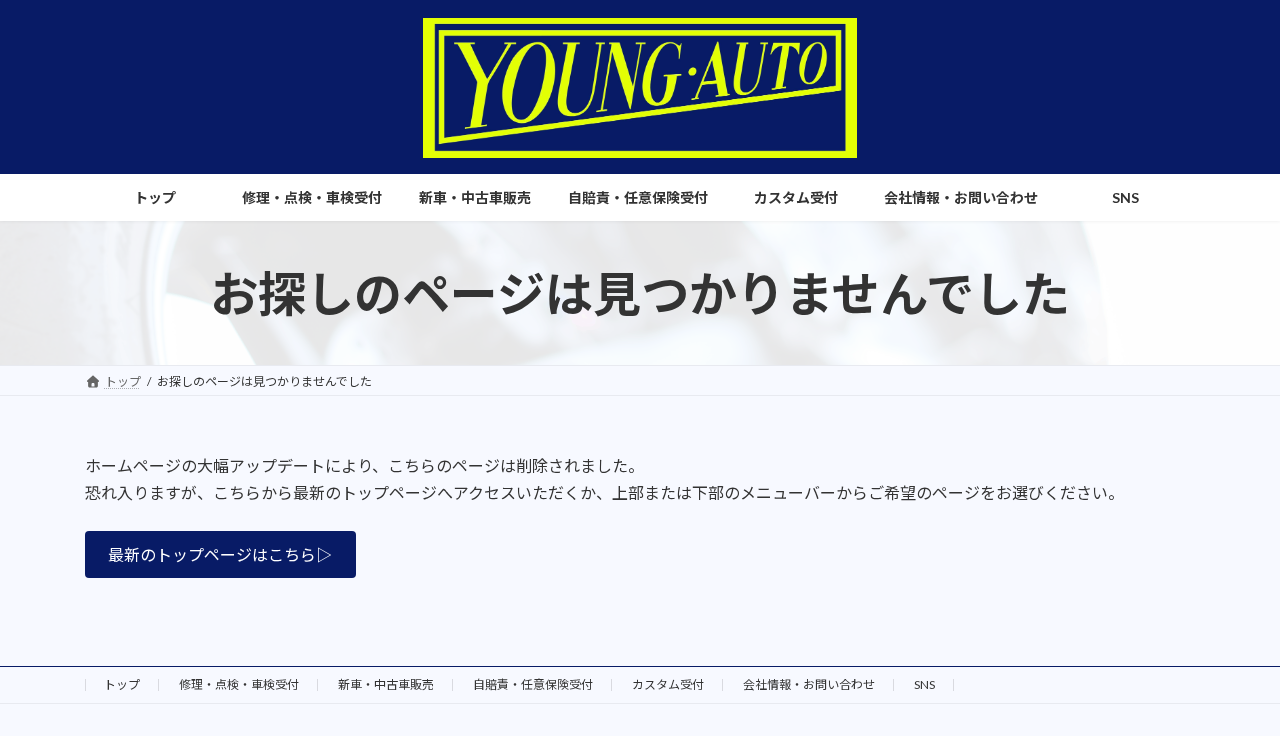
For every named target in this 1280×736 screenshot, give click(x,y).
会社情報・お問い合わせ (809, 684)
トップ (122, 684)
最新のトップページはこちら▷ (220, 554)
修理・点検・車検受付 (239, 684)
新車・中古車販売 (386, 684)
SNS (924, 684)
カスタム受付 (668, 684)
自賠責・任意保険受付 (533, 684)
